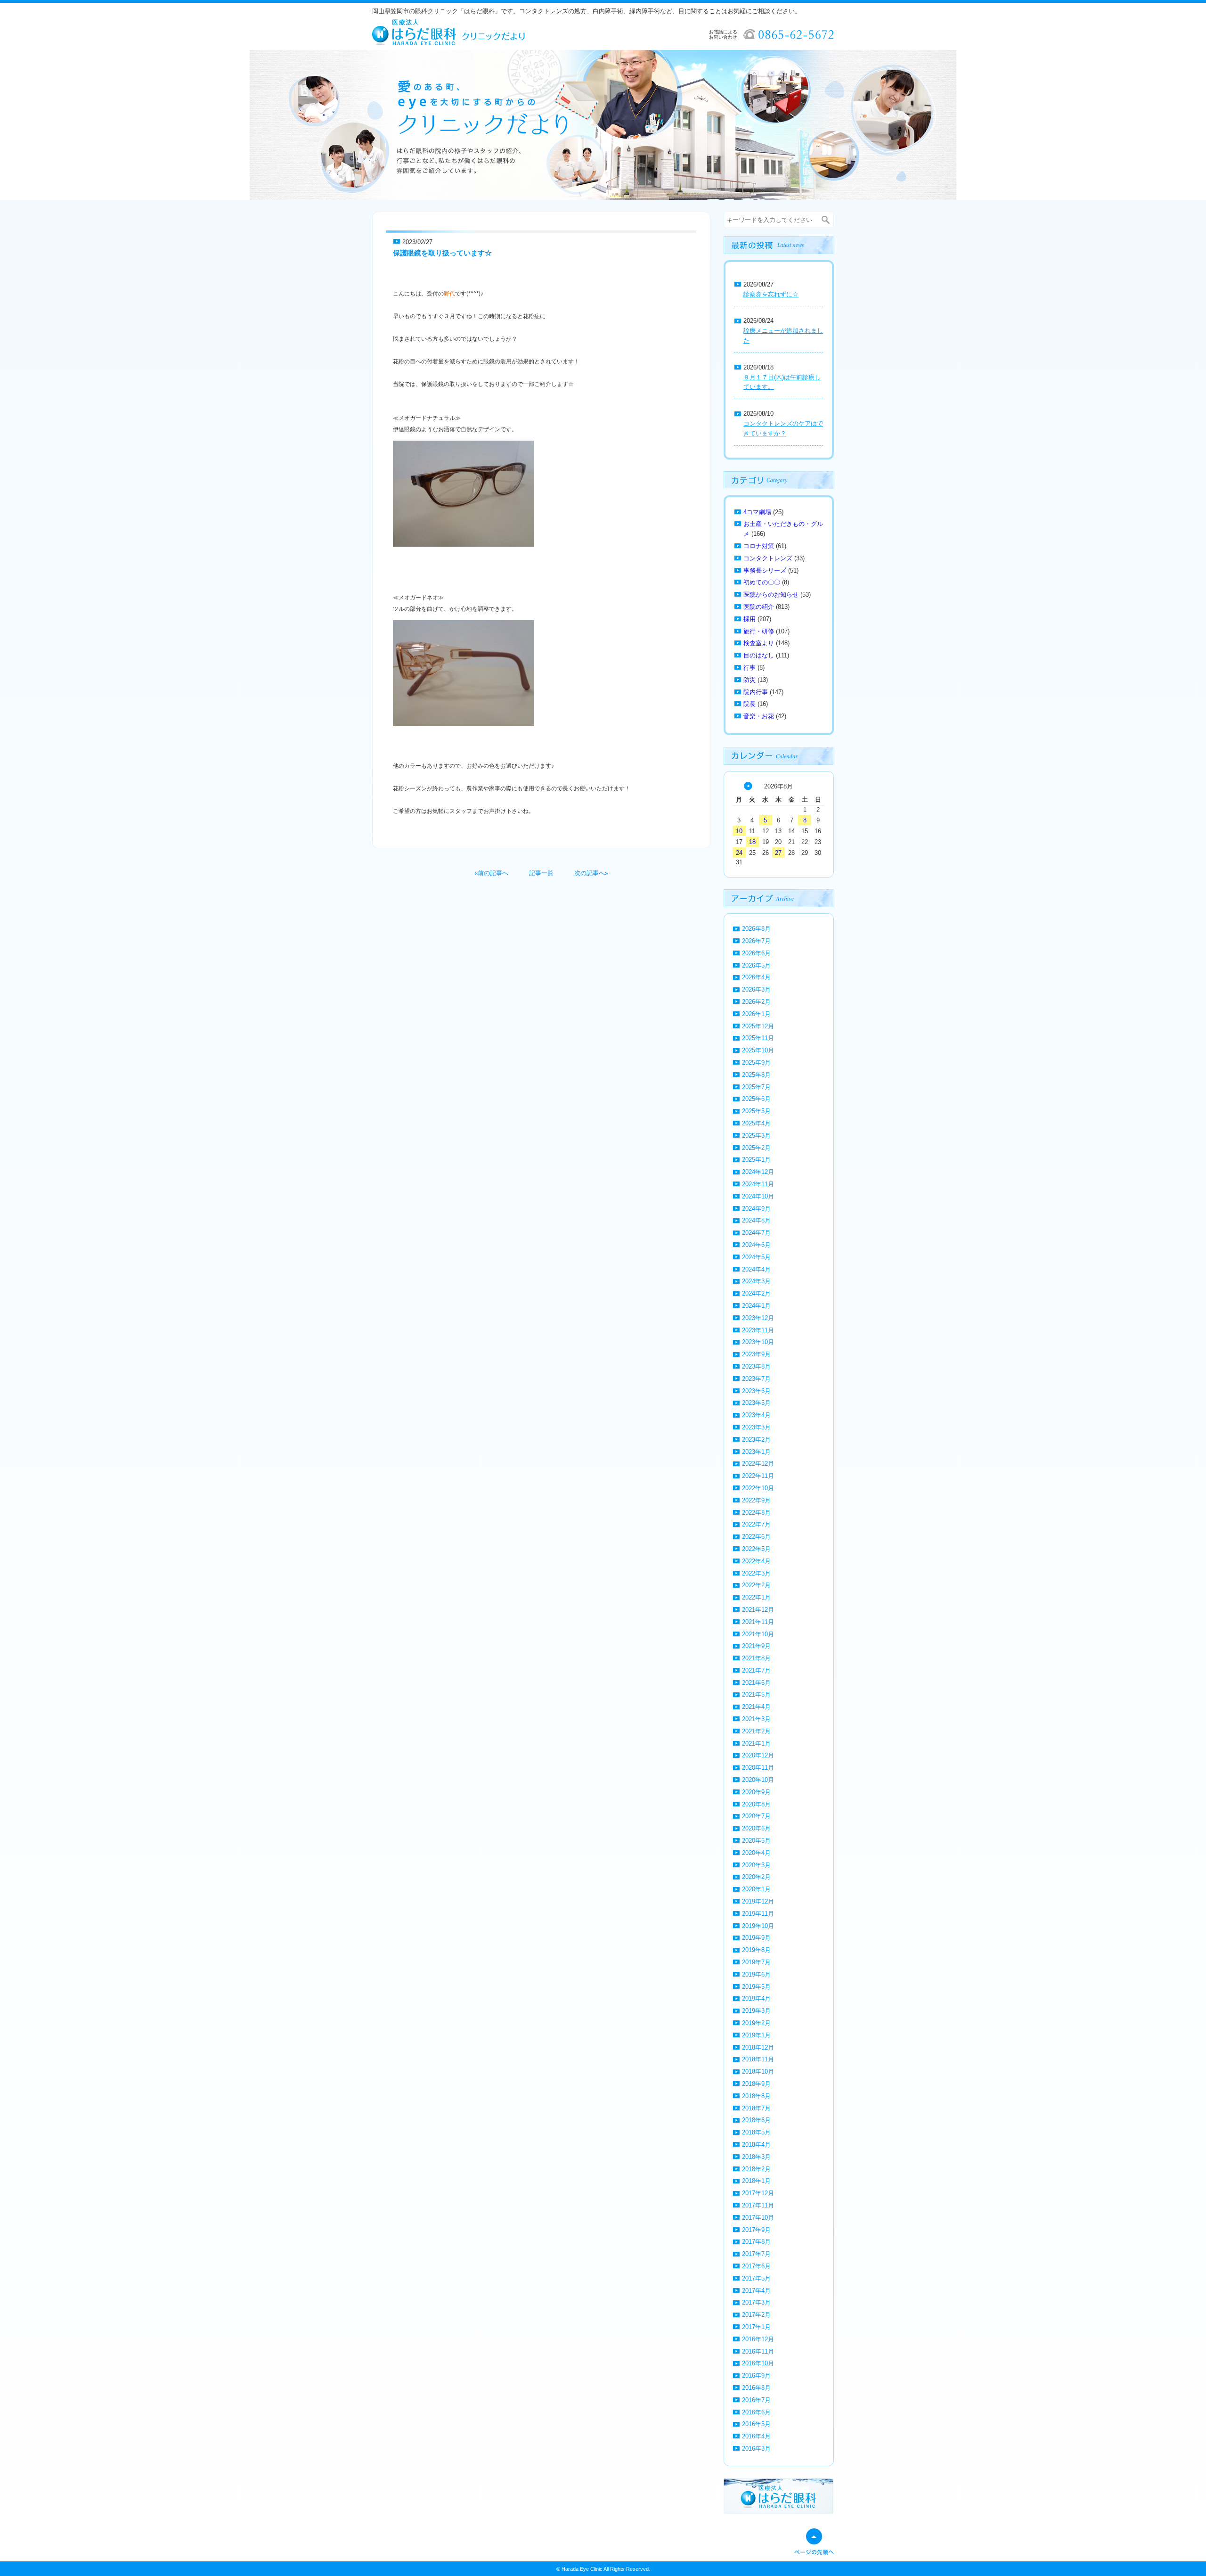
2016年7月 (756, 2400)
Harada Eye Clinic (582, 2569)
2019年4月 (756, 1998)
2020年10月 (758, 1780)
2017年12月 (758, 2193)
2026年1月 (756, 1014)
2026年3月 (756, 989)
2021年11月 (758, 1622)
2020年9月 (756, 1792)
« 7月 (748, 786)
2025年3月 (756, 1136)
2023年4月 (756, 1415)
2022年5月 (756, 1549)
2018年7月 (756, 2108)
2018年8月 (756, 2096)
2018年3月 (756, 2157)
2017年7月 (756, 2254)
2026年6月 (756, 953)
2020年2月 (756, 1877)
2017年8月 (756, 2242)
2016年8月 (756, 2388)
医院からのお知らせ (771, 595)
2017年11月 (758, 2205)
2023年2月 (756, 1440)
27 (778, 853)
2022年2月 (756, 1585)
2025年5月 (756, 1111)
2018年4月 (756, 2145)
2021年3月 (756, 1719)
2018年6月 (756, 2120)
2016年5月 (756, 2424)
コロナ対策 (759, 546)
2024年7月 (756, 1233)
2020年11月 (758, 1768)
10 (739, 831)
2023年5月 (756, 1403)
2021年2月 (756, 1731)
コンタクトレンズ (768, 558)
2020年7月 (756, 1816)
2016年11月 (758, 2351)
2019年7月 (756, 1962)
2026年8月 (756, 929)
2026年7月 (756, 941)
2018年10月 (758, 2071)
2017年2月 (756, 2315)
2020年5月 (756, 1841)
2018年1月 (756, 2181)
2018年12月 (758, 2047)
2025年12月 (758, 1026)
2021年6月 (756, 1683)
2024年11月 (758, 1184)
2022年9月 (756, 1500)
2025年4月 (756, 1123)
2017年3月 (756, 2302)
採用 (750, 619)
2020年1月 (756, 1889)
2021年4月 (756, 1707)
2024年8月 (756, 1220)
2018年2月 (756, 2169)
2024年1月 (756, 1306)
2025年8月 (756, 1075)
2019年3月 (756, 2011)
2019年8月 (756, 1950)
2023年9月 (756, 1354)
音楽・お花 (759, 716)
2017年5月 (756, 2278)
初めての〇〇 (762, 582)
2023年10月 (758, 1342)
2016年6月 (756, 2412)
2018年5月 (756, 2132)
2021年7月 (756, 1670)
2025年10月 (758, 1050)
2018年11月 (758, 2059)
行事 (750, 668)
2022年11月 (758, 1476)
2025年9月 (756, 1062)
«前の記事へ (491, 873)
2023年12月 (758, 1318)
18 (752, 842)
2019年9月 (756, 1938)
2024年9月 (756, 1209)
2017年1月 (756, 2327)
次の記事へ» (591, 873)
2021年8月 (756, 1658)
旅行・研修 (759, 631)
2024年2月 (756, 1293)
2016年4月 (756, 2436)
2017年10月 (758, 2218)
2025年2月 (756, 1148)
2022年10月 (758, 1488)
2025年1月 (756, 1160)
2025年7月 (756, 1087)
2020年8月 (756, 1804)
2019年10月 (758, 1926)
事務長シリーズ (765, 570)
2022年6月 (756, 1537)
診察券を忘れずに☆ (771, 294)
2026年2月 (756, 1002)
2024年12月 (758, 1172)
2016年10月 (758, 2363)
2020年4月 (756, 1853)
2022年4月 (756, 1561)
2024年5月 (756, 1257)
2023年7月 (756, 1379)
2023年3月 (756, 1427)
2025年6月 (756, 1099)
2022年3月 (756, 1573)
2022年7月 (756, 1524)
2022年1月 (756, 1597)
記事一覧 (541, 873)
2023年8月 (756, 1366)
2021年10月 (758, 1634)
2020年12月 (758, 1755)
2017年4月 (756, 2291)
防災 (750, 680)
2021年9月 (756, 1646)
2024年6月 (756, 1245)
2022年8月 (756, 1513)
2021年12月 (758, 1610)
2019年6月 (756, 1974)
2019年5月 (756, 1987)
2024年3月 (756, 1281)
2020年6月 (756, 1828)
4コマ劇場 (757, 512)
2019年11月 (758, 1914)
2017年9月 (756, 2230)
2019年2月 (756, 2023)
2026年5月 (756, 965)
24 (739, 853)
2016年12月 (758, 2339)
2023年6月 (756, 1391)
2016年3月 (756, 2449)
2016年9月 (756, 2375)
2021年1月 (756, 1743)
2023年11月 (758, 1330)
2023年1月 (756, 1452)
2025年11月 (758, 1038)
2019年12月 (758, 1901)
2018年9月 (756, 2084)
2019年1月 (756, 2035)
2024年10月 (758, 1196)
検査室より (759, 643)
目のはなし (759, 655)
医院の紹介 (759, 607)
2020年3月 (756, 1865)
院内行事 (756, 692)
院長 (750, 704)
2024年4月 (756, 1269)
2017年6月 (756, 2266)
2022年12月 (758, 1464)
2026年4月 (756, 977)
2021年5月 (756, 1694)
